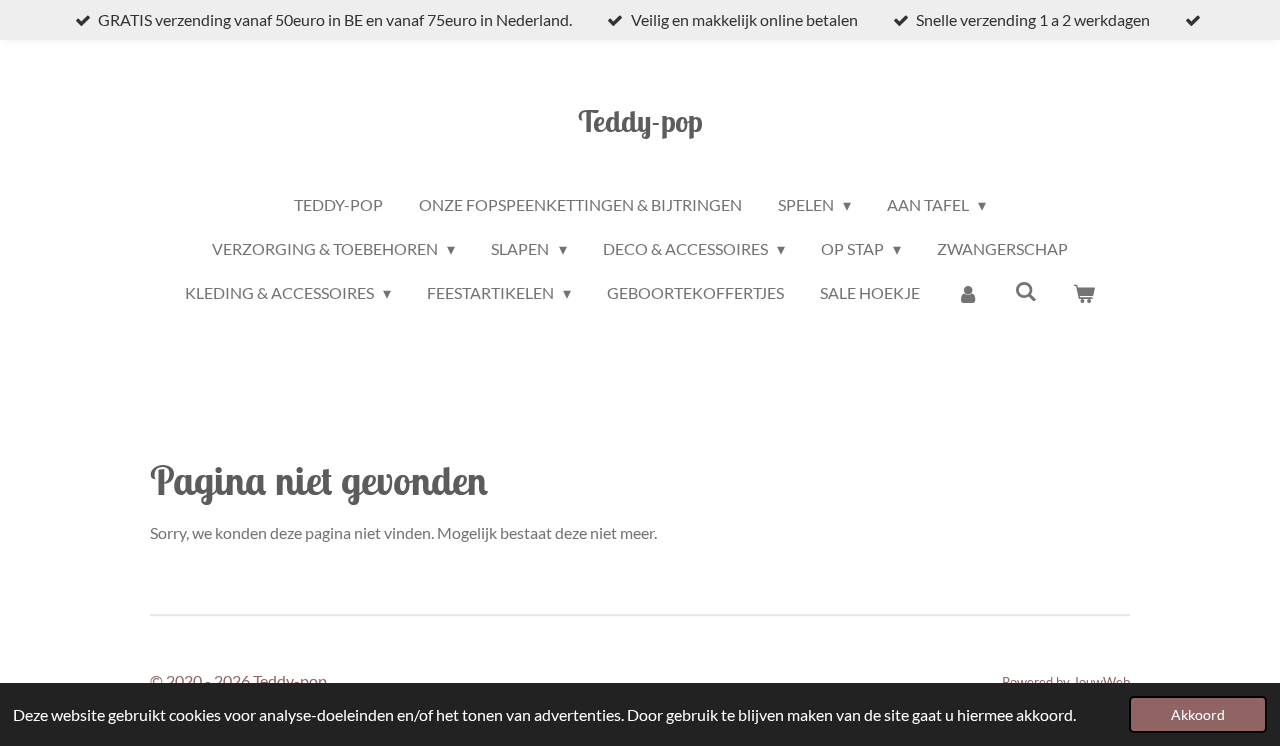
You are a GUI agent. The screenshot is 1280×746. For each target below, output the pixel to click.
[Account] (967, 293)
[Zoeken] (1026, 290)
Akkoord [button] (1198, 714)
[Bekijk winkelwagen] (1084, 293)
